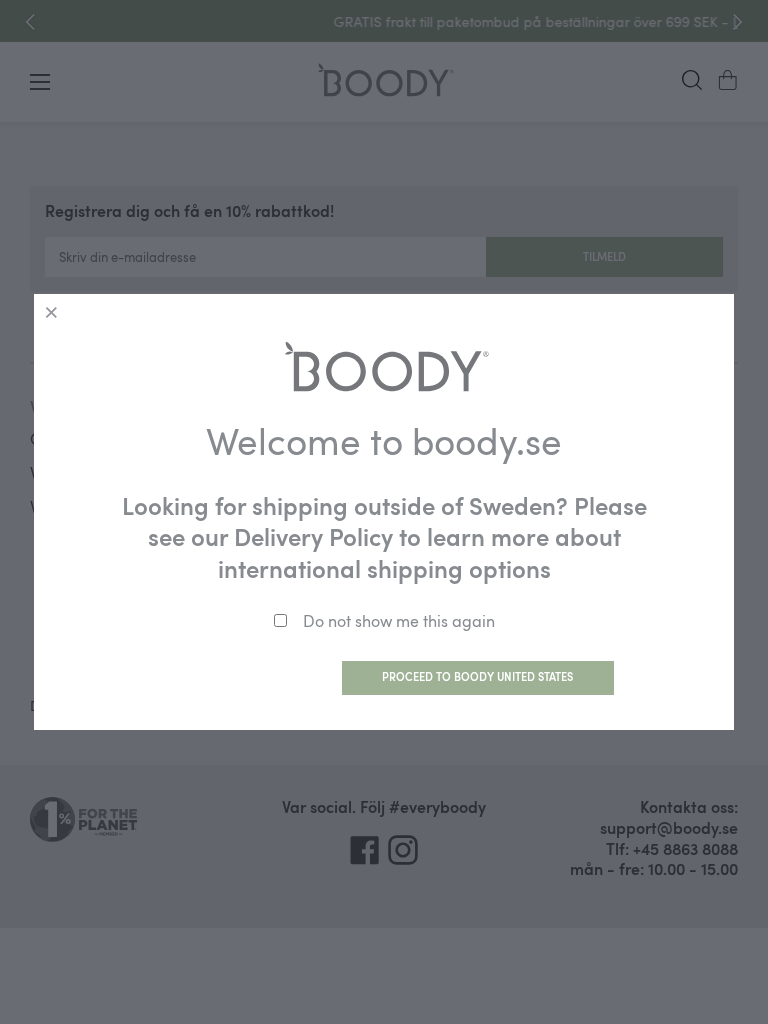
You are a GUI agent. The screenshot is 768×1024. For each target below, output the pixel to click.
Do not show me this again (399, 621)
